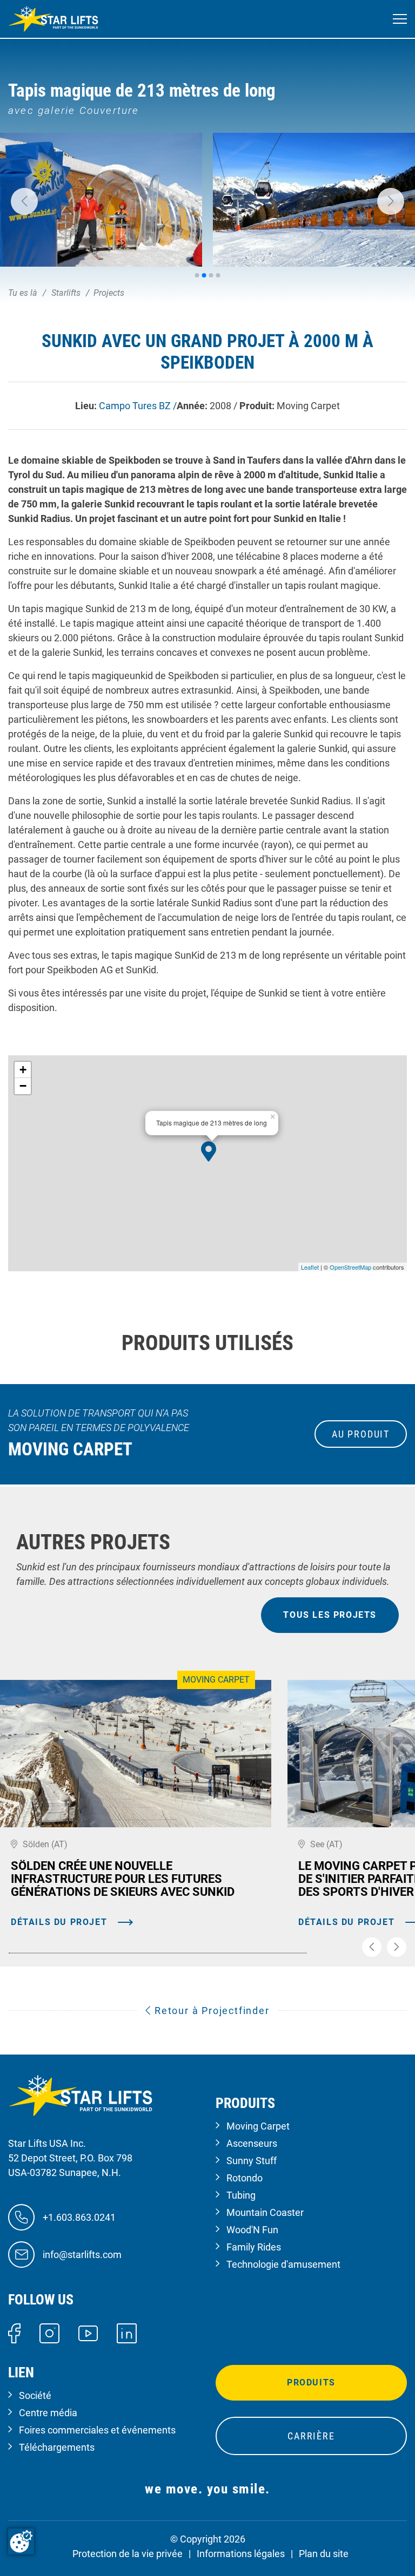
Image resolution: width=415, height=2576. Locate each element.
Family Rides (254, 2247)
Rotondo (245, 2178)
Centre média (48, 2413)
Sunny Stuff (252, 2161)
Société (35, 2395)
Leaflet (310, 1267)
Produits (311, 2382)
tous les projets (330, 1615)
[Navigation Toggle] (400, 19)
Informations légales (241, 2554)
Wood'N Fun (252, 2230)
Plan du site (324, 2554)
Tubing (241, 2195)
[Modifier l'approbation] (21, 2541)
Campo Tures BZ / (138, 406)
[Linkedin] (127, 2332)
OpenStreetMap (350, 1267)
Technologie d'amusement (283, 2264)
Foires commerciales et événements (97, 2430)
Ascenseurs (252, 2143)
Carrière (311, 2436)
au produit (361, 1434)
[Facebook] (14, 2332)
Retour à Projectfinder (210, 2011)
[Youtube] (88, 2332)
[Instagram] (49, 2332)
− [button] (23, 1086)
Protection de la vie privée (128, 2554)
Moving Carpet (258, 2126)
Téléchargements (57, 2447)
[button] (24, 201)
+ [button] (23, 1070)
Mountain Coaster (265, 2212)
